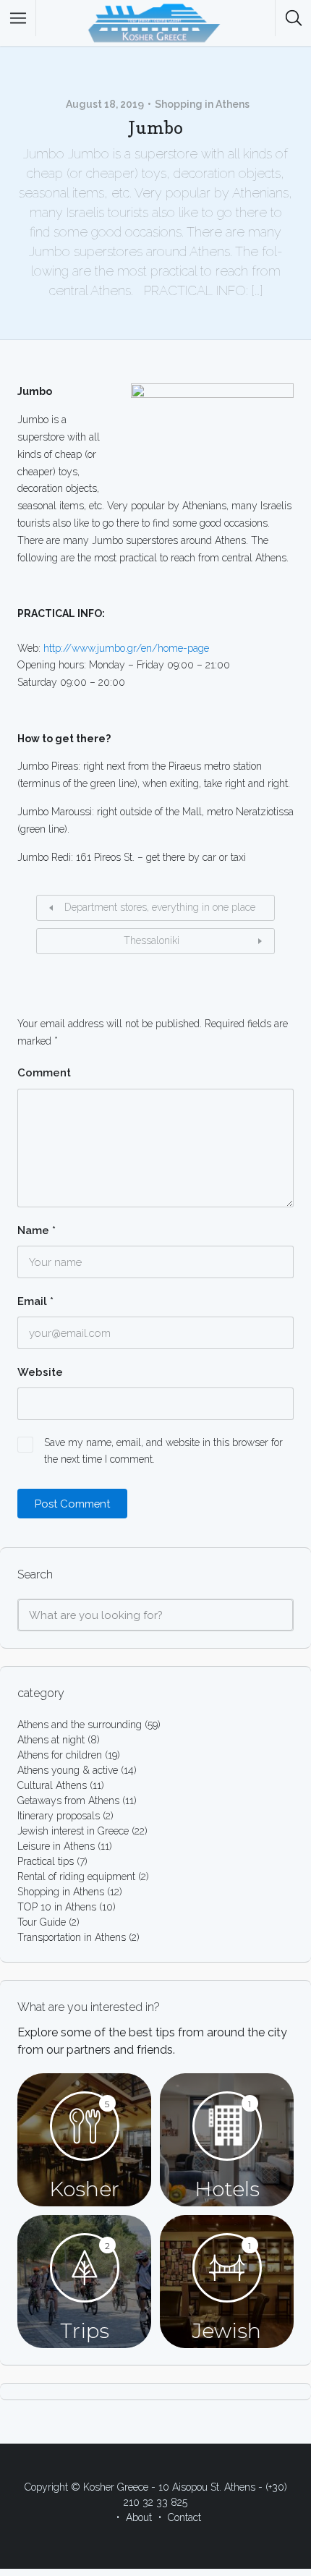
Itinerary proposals (59, 1816)
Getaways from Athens (68, 1801)
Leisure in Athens (56, 1846)
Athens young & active (68, 1770)
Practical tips (46, 1861)
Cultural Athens (52, 1785)
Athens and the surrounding (80, 1725)
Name (37, 1230)
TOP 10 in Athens (57, 1907)
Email (35, 1301)
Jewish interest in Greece (73, 1831)
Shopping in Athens (202, 104)
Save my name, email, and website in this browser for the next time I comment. (163, 1451)
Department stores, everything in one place (160, 907)
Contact (184, 2517)
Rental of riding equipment (76, 1876)
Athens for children (60, 1755)
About (139, 2517)
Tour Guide (42, 1922)
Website (40, 1372)
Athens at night (51, 1740)
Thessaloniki (152, 940)
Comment (44, 1073)
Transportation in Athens (72, 1937)
